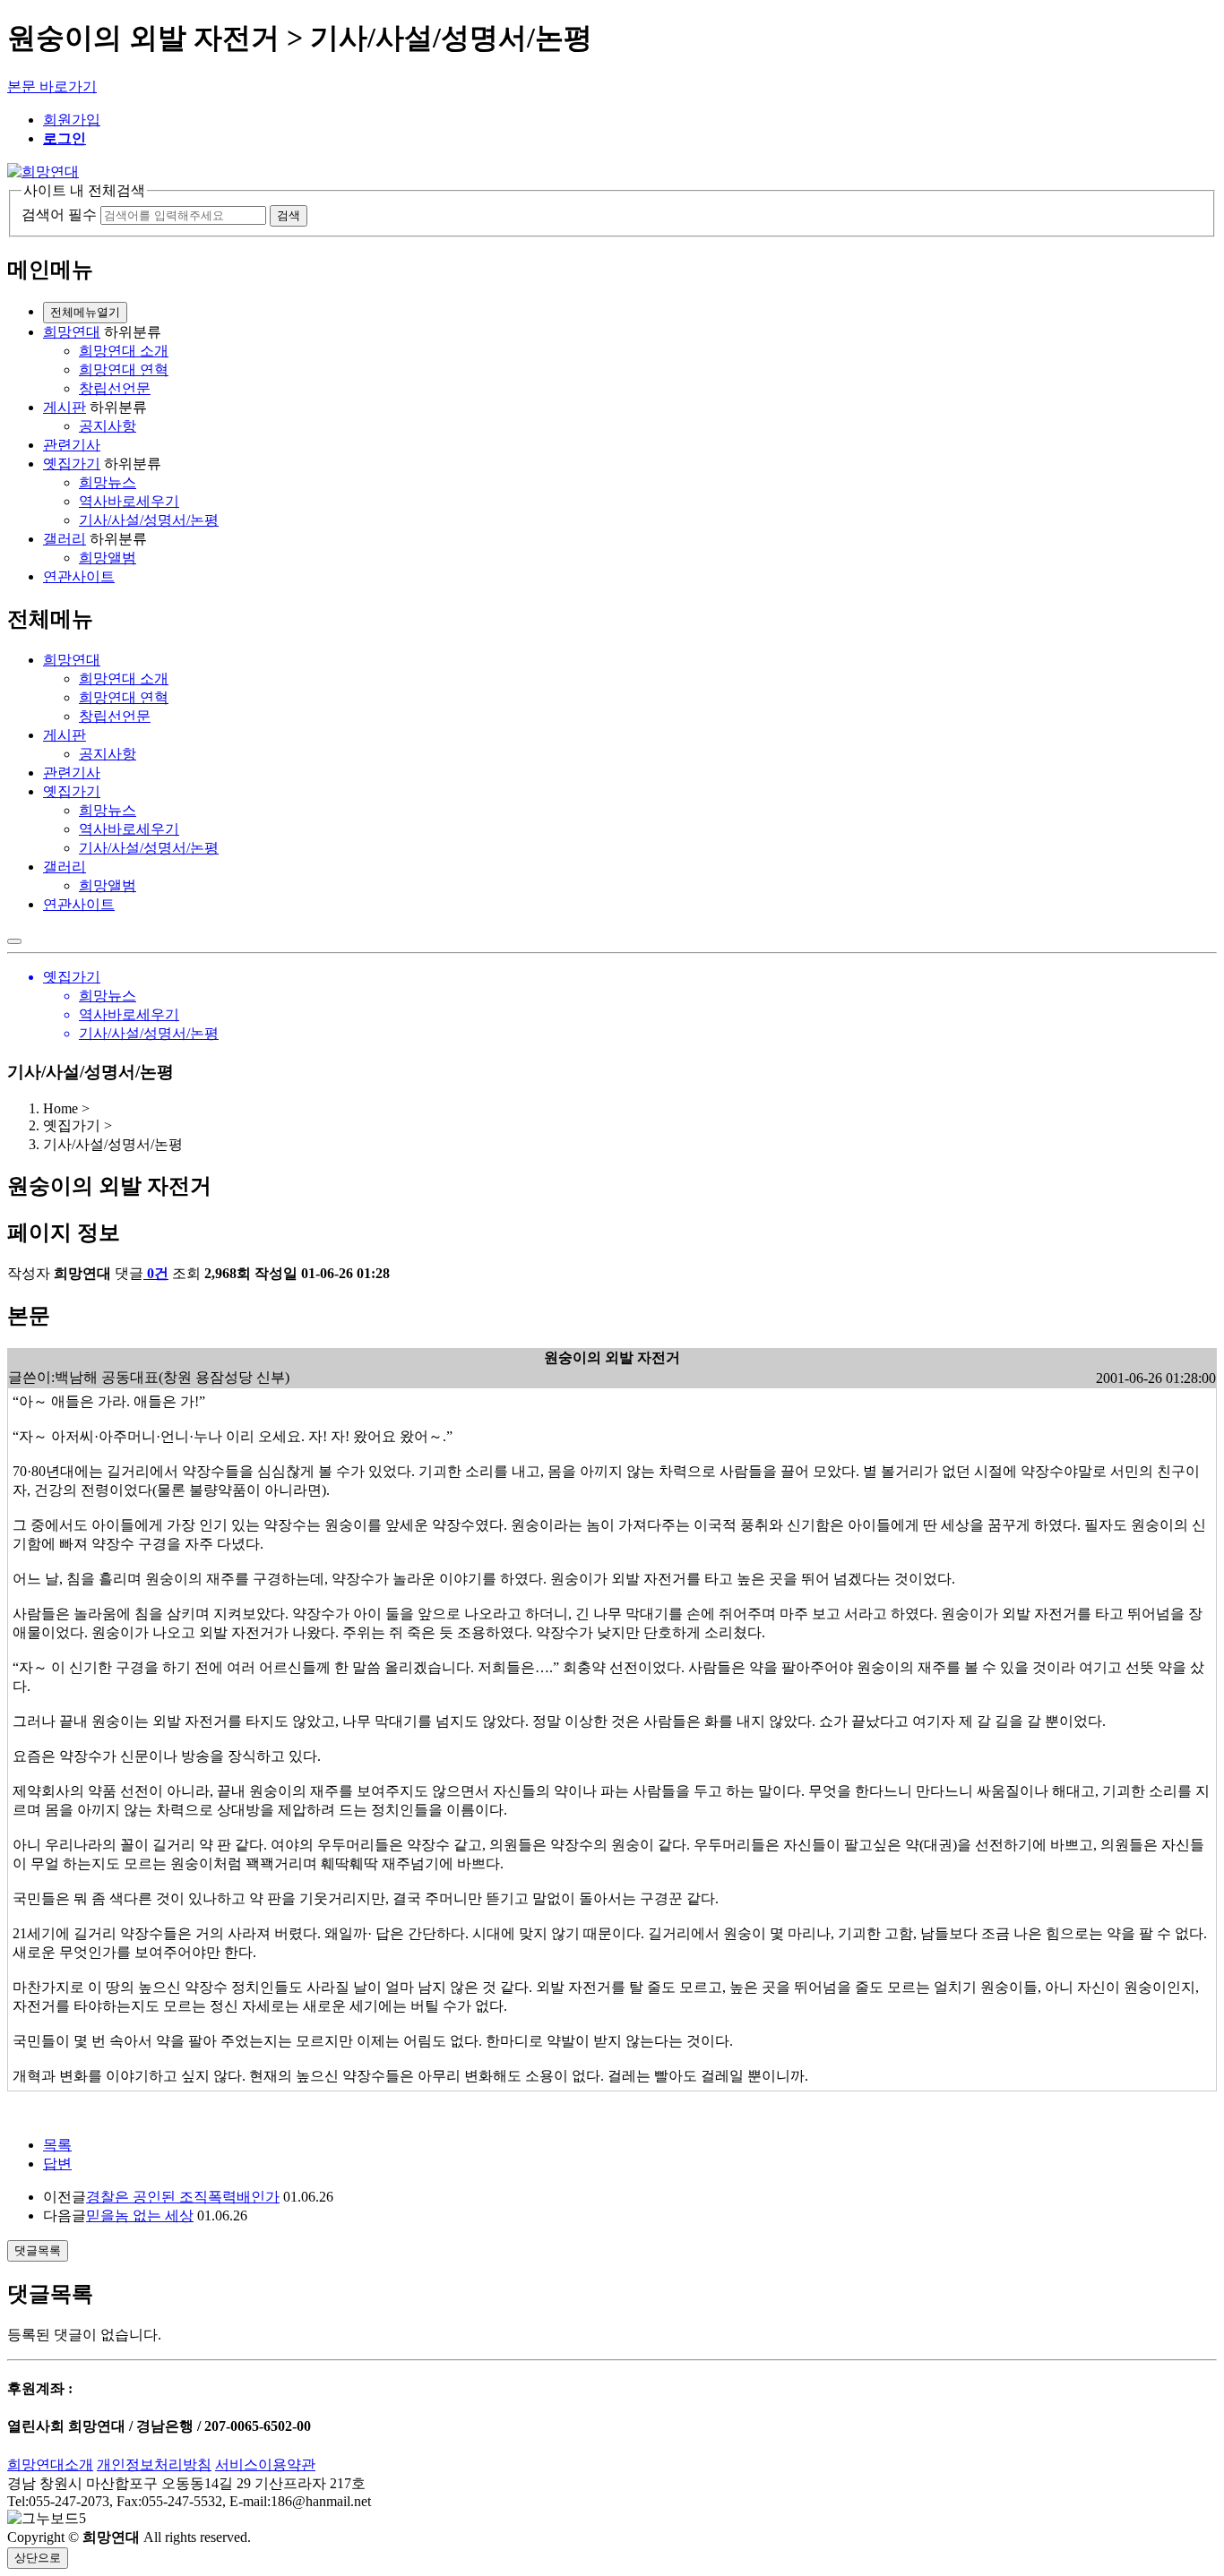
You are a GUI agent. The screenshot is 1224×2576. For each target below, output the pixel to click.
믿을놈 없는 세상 (140, 2215)
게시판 (65, 407)
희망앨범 (108, 558)
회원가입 (72, 120)
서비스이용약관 (265, 2464)
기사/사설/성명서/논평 (149, 520)
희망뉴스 (108, 482)
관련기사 (72, 445)
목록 (57, 2145)
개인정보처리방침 (154, 2464)
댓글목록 (38, 2250)
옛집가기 (72, 464)
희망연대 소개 (124, 351)
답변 (57, 2164)
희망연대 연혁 (124, 369)
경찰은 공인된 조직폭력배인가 (183, 2197)
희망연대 (72, 332)
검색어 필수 (59, 215)
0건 (158, 1273)
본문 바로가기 (52, 86)
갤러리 (65, 539)
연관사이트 (79, 576)
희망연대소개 (50, 2464)
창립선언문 (115, 388)
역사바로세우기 (129, 501)
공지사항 (108, 426)
